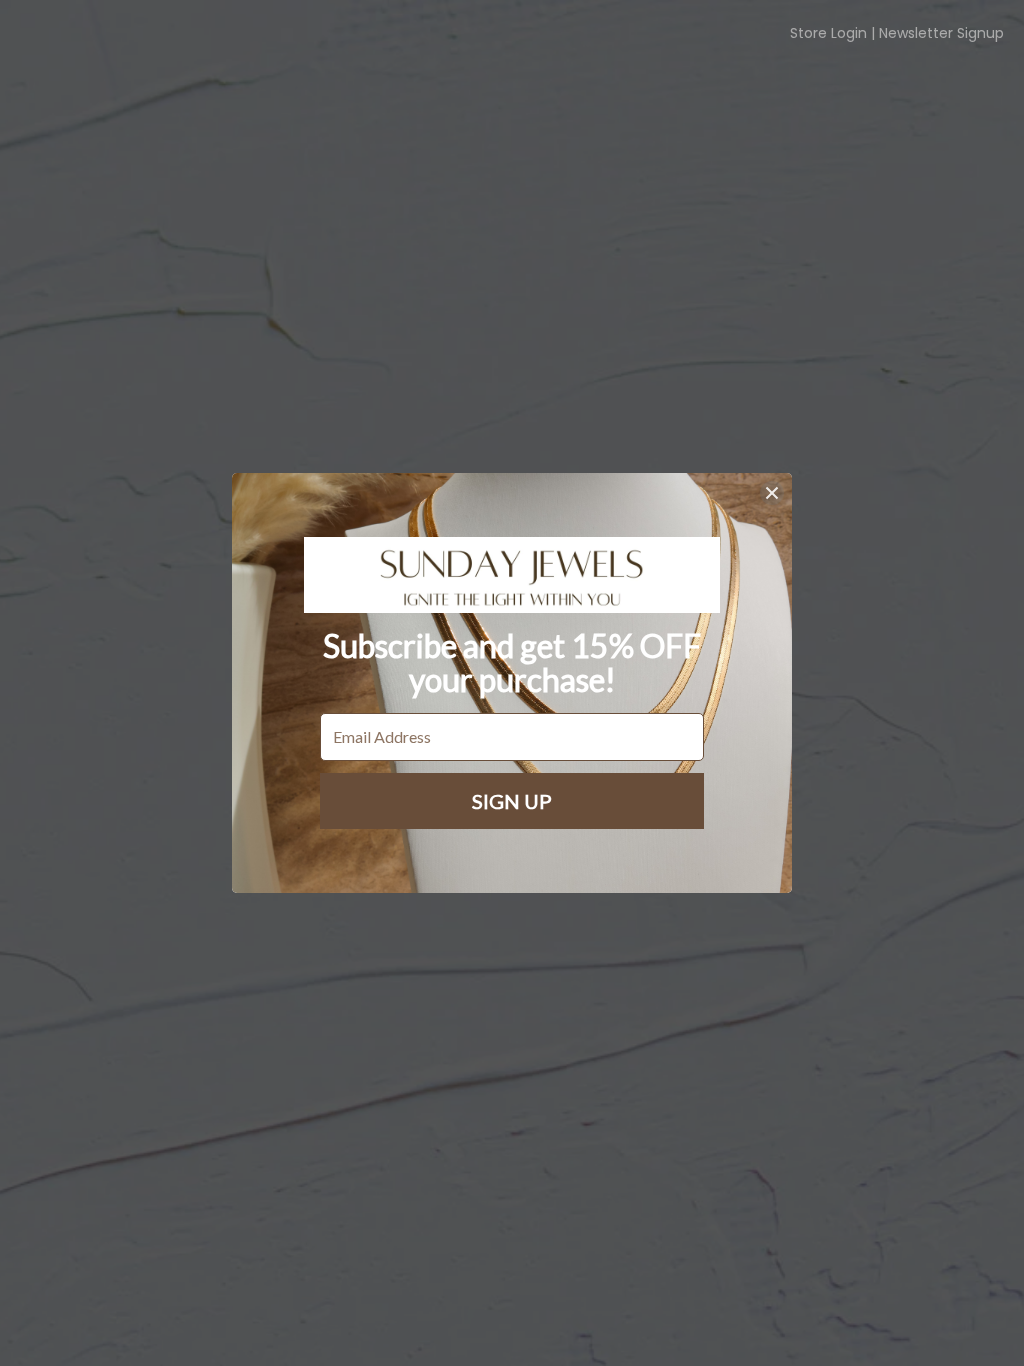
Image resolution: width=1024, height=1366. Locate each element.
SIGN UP (512, 801)
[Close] (772, 493)
